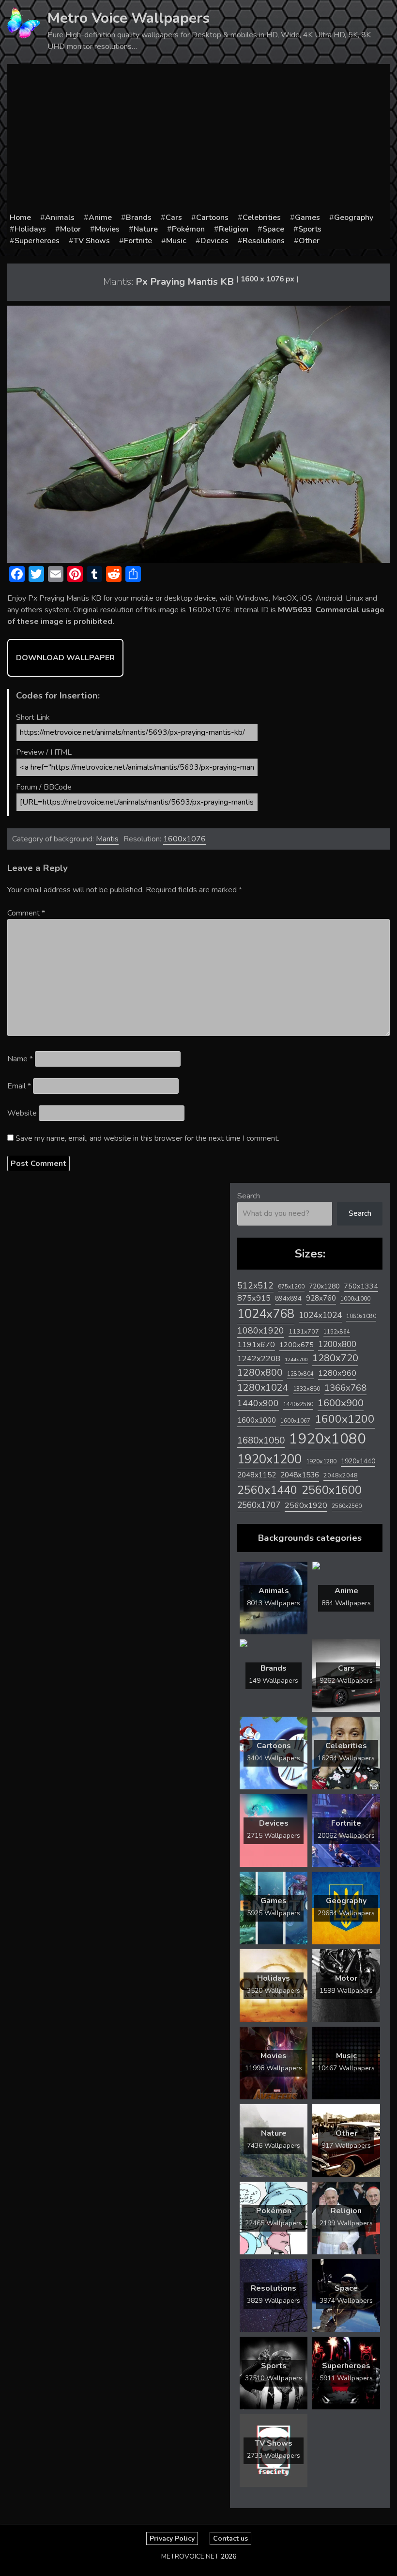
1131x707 (304, 1332)
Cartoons (212, 217)
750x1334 (361, 1286)
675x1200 (291, 1287)
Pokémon (188, 229)
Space (273, 229)
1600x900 (341, 1403)
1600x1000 (257, 1420)
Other (309, 241)
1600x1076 (184, 839)
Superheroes (37, 241)
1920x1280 (321, 1461)
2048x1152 (257, 1475)
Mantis (107, 839)
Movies (107, 229)
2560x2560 (347, 1506)
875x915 (254, 1298)
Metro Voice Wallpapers (129, 18)
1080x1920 (261, 1331)
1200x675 (297, 1345)
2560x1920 (306, 1505)
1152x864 (337, 1332)
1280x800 (260, 1373)
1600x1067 (295, 1421)
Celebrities (262, 217)
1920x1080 (328, 1439)
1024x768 (266, 1314)
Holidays (30, 229)
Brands (139, 217)
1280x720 (335, 1358)
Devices (214, 241)
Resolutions (264, 241)
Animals (60, 217)
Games (307, 217)
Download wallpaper (65, 658)
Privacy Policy (172, 2538)
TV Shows (92, 241)
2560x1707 (259, 1505)
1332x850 (306, 1389)
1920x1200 (269, 1459)
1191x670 (256, 1345)
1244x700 (296, 1359)
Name (20, 1059)
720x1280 (324, 1286)
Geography (354, 217)
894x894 (288, 1298)
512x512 (255, 1286)
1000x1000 (355, 1299)
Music (176, 241)
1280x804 (300, 1374)
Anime (100, 217)
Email (19, 1086)
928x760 (321, 1298)
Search (249, 1196)
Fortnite (138, 241)
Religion (234, 229)
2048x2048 (341, 1475)
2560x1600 (332, 1490)
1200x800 (337, 1344)
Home (20, 217)
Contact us (230, 2538)
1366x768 (345, 1388)
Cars (174, 217)
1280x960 (337, 1373)
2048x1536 (300, 1475)
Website (22, 1113)
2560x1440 (267, 1490)
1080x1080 (361, 1316)
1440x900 (258, 1403)
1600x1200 (345, 1419)
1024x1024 (320, 1315)
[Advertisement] (198, 139)
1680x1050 (261, 1441)
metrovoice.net (190, 2556)
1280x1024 (263, 1388)
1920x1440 (358, 1461)
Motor (70, 229)
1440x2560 (298, 1404)
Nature (146, 229)
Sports (310, 229)
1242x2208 (259, 1358)
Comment (26, 913)
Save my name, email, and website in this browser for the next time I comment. (147, 1138)
